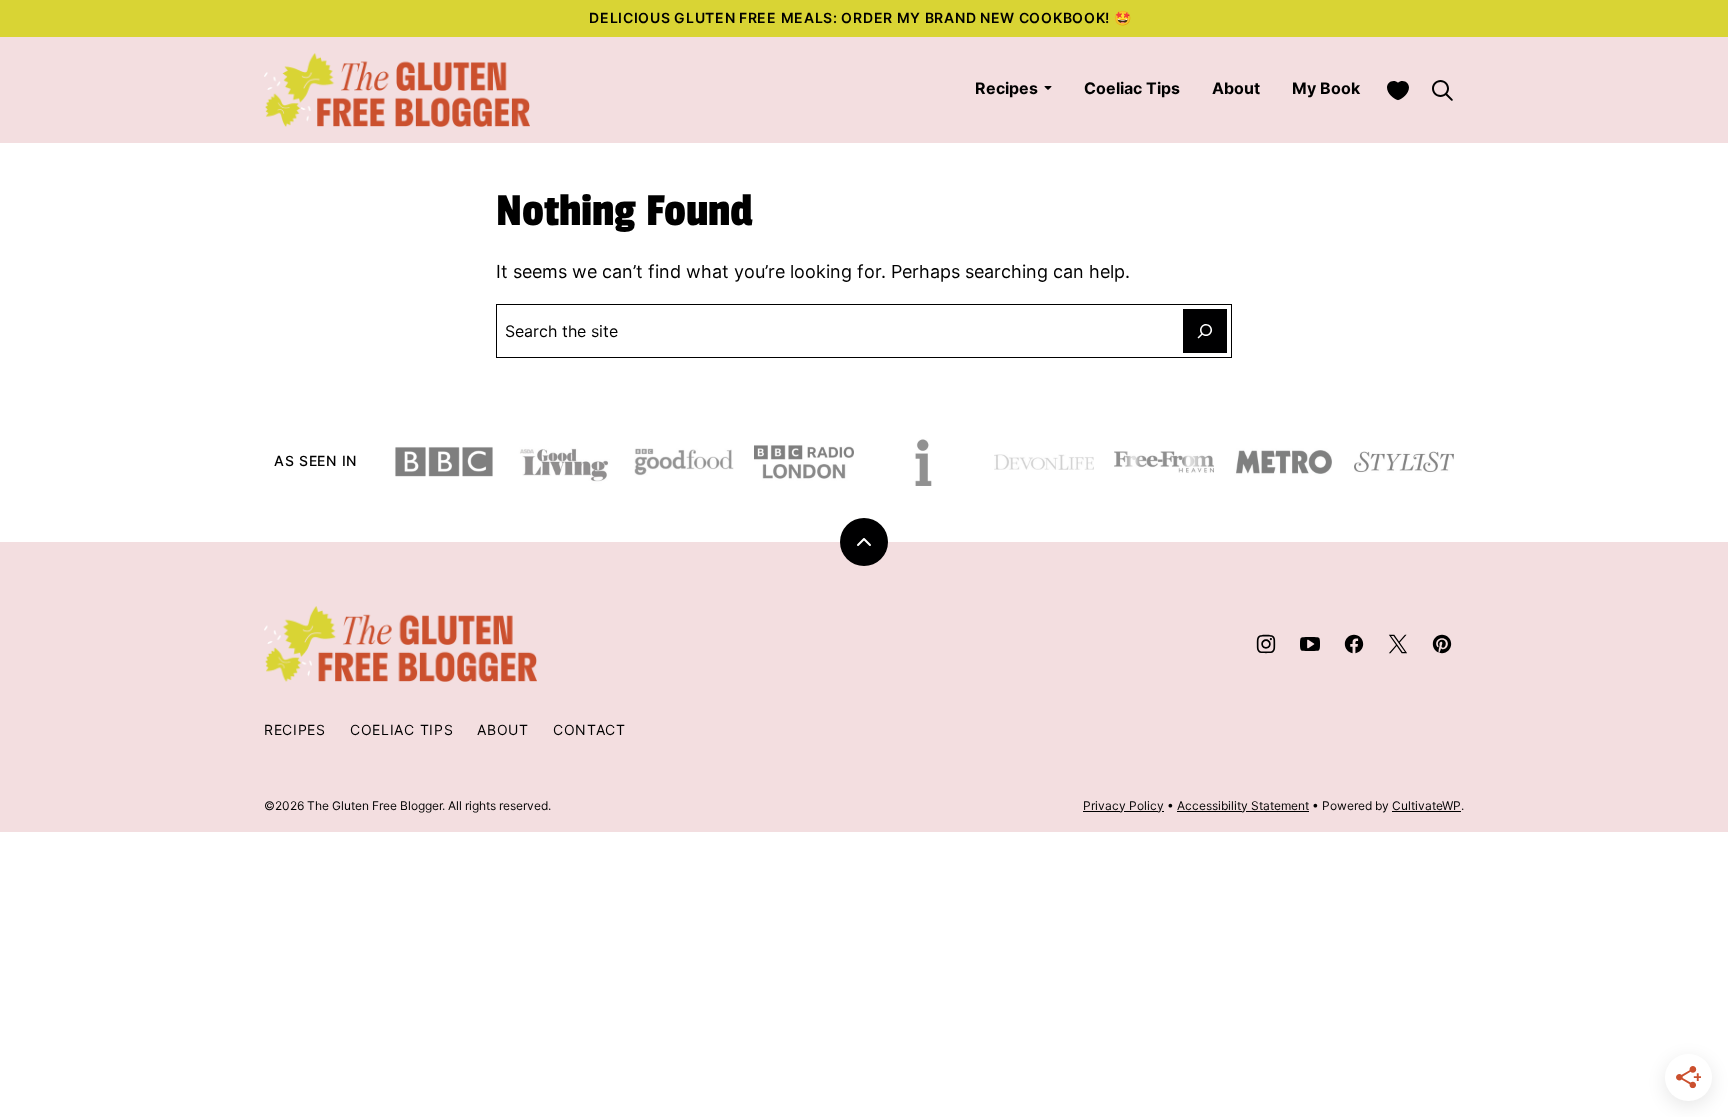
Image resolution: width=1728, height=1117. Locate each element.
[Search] (1442, 90)
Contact (589, 729)
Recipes (1006, 88)
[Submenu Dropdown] (1048, 88)
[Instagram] (1266, 644)
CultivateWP (1426, 805)
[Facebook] (1354, 644)
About (1236, 88)
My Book (1326, 88)
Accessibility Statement (1243, 805)
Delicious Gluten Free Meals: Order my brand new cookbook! (851, 17)
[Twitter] (1398, 644)
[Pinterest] (1442, 644)
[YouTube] (1310, 644)
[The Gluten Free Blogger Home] (397, 90)
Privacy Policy (1123, 805)
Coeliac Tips (1132, 88)
